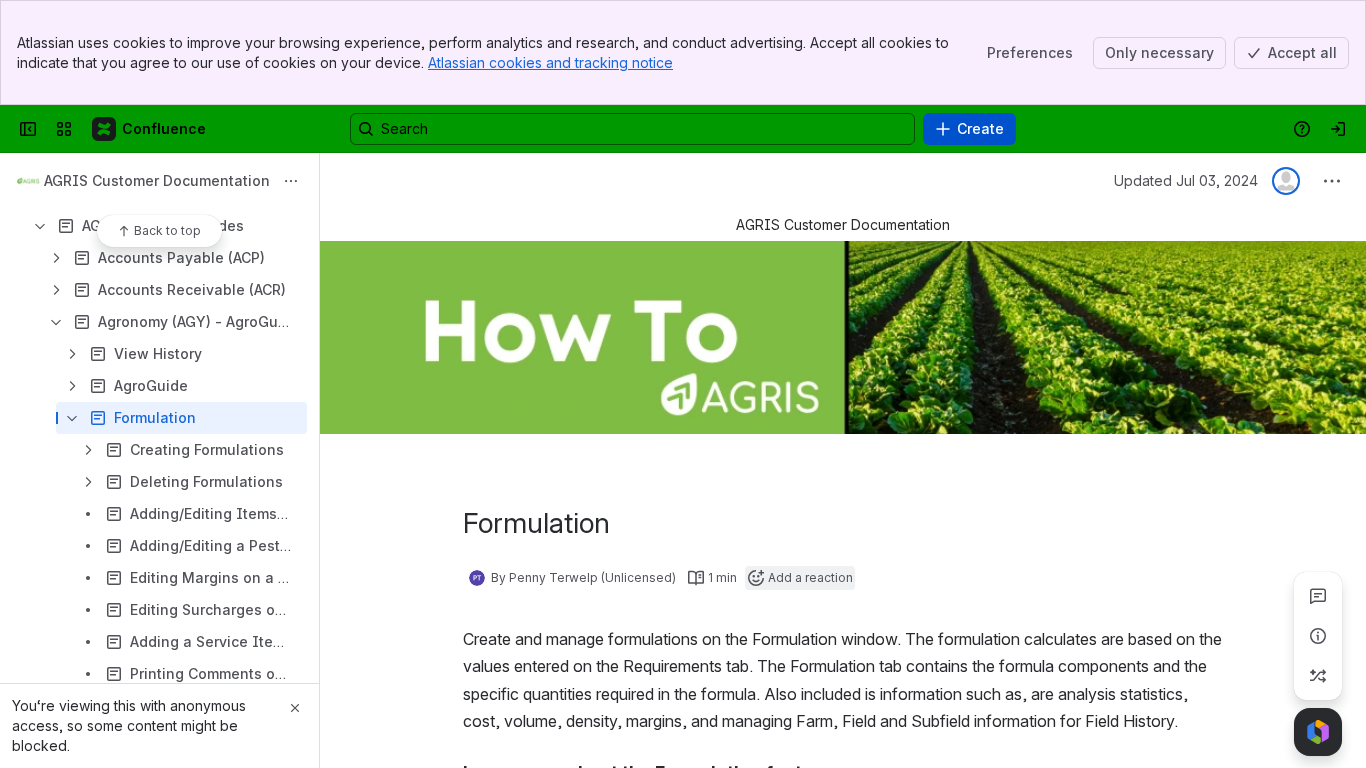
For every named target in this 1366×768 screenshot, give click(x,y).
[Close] (295, 708)
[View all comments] (1318, 596)
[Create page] (1318, 676)
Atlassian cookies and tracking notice (550, 62)
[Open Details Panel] (1318, 636)
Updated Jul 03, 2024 (1186, 180)
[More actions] (291, 181)
